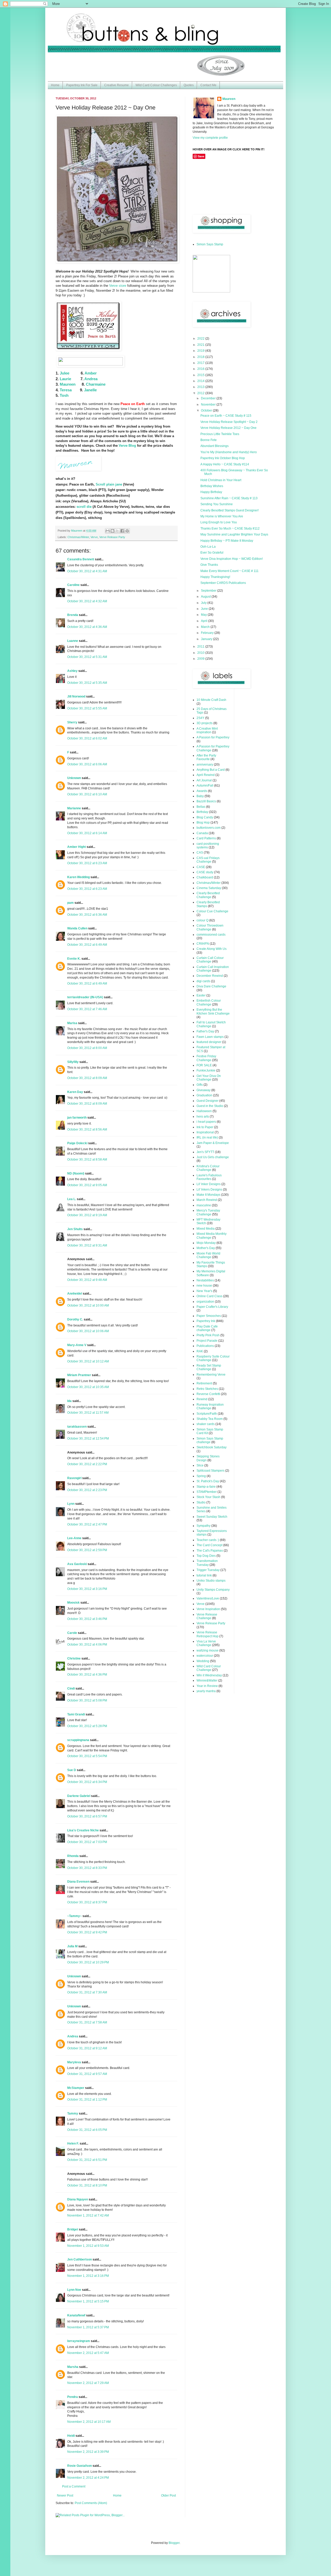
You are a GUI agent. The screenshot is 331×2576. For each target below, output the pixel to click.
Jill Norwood (76, 696)
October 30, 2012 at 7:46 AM (87, 1009)
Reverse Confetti (208, 1394)
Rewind (202, 1399)
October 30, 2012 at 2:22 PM (87, 1464)
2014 (201, 381)
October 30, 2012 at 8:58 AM (87, 1159)
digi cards (203, 981)
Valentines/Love (208, 1598)
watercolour (205, 1656)
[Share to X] (117, 531)
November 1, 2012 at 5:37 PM (88, 2327)
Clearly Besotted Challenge (208, 895)
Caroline (73, 585)
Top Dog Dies (206, 1556)
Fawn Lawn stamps (210, 1037)
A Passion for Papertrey (213, 737)
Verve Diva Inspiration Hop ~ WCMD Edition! (232, 559)
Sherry (72, 722)
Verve (94, 537)
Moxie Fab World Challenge (208, 1255)
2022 (201, 339)
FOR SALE (204, 1065)
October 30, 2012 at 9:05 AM (87, 1185)
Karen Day (75, 1092)
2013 (201, 387)
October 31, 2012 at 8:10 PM (87, 2185)
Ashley (72, 671)
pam (70, 903)
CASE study (205, 872)
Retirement (204, 1383)
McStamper (76, 2088)
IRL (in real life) (207, 1137)
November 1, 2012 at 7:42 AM (88, 2215)
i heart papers (206, 1122)
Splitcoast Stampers (210, 1471)
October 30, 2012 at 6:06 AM (87, 764)
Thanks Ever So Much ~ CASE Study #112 (230, 529)
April (205, 621)
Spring (201, 1476)
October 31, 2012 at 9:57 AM (87, 2074)
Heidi (71, 2436)
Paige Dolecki (77, 1143)
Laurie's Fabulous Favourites (209, 1177)
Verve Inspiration (208, 1609)
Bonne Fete (209, 440)
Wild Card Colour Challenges (156, 85)
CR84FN (203, 944)
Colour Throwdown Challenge (210, 927)
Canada (202, 833)
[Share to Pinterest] (127, 531)
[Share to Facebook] (122, 531)
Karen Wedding (78, 877)
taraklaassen (77, 1427)
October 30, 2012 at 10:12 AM (88, 1361)
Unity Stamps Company (213, 1590)
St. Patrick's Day (208, 1481)
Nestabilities (205, 1280)
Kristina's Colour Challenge (208, 1168)
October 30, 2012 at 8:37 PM (87, 1902)
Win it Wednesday (209, 1675)
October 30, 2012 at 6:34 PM (87, 1782)
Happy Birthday (211, 492)
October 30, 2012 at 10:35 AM (88, 1387)
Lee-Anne (74, 1538)
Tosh (64, 395)
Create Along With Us (212, 949)
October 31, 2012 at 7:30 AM (87, 1992)
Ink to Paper (205, 1127)
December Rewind (210, 976)
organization (205, 1302)
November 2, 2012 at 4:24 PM (88, 2478)
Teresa (66, 390)
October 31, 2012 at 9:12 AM (87, 2048)
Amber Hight (77, 847)
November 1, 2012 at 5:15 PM (88, 2301)
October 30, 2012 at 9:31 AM (87, 1245)
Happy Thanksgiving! (215, 577)
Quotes (189, 85)
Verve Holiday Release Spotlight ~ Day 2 (229, 422)
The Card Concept (209, 1545)
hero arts (203, 1117)
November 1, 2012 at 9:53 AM (88, 2246)
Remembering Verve (211, 1375)
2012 (201, 393)
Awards (202, 791)
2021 (201, 345)
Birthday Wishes (212, 486)
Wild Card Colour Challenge (209, 1668)
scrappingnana (78, 1740)
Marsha (73, 2367)
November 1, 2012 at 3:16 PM (88, 2276)
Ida (69, 1401)
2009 (201, 659)
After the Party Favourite (206, 757)
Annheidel (75, 1294)
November (209, 405)
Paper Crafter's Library (212, 1307)
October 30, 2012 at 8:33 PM (87, 1868)
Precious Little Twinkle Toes (220, 434)
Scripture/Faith (207, 1414)
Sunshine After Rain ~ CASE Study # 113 (229, 498)
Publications (205, 1346)
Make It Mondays (208, 1195)
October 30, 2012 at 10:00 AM (88, 1305)
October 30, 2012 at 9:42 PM (87, 1932)
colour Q (202, 920)
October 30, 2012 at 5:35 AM (87, 683)
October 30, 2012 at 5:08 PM (87, 1700)
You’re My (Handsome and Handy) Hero (229, 452)
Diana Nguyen (78, 2199)
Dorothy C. (75, 1319)
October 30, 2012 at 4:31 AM (87, 571)
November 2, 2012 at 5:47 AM (88, 2353)
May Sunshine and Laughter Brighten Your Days (234, 534)
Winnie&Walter (207, 1680)
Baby (200, 796)
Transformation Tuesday (207, 1563)
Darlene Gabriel (79, 1796)
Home (55, 85)
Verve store (118, 286)
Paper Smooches (209, 1316)
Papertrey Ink (206, 1321)
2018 (201, 357)
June (205, 609)
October (207, 410)
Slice (200, 1465)
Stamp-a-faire (206, 1487)
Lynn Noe (74, 2290)
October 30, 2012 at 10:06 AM (88, 1331)
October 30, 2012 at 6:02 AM (87, 738)
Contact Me (208, 85)
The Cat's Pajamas (210, 1551)
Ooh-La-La (208, 547)
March (206, 627)
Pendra (73, 2397)
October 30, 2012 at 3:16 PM (87, 1589)
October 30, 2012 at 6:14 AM (87, 833)
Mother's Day (206, 1248)
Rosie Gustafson (80, 2466)
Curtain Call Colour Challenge (210, 960)
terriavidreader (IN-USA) (85, 997)
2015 (201, 375)
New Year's (204, 1291)
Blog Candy (205, 817)
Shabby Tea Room (210, 1419)
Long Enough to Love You (219, 522)
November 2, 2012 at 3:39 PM (88, 2452)
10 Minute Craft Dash (211, 700)
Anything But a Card (211, 770)
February (208, 633)
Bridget (73, 2229)
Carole (72, 1633)
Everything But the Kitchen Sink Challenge (213, 1011)
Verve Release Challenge (207, 1616)
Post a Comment (74, 2486)
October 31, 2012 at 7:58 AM (87, 2022)
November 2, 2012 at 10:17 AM (89, 2422)
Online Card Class (209, 1296)
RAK (200, 1351)
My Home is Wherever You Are (222, 516)
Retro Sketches (207, 1389)
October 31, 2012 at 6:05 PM (87, 2130)
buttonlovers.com (209, 828)
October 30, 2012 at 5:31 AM (87, 657)
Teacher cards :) (208, 1540)
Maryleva (74, 2062)
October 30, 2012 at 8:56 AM (87, 1129)
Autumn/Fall (205, 786)
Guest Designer (208, 1101)
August (206, 597)
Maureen (68, 384)
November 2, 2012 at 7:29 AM (88, 2383)
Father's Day (205, 1031)
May (204, 615)
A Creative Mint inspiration (207, 730)
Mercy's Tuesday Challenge (208, 1212)
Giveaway (204, 1090)
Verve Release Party (112, 537)
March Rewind (207, 1200)
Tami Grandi (76, 1714)
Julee (65, 373)
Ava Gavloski (77, 1564)
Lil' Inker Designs (209, 1184)
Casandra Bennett (81, 559)
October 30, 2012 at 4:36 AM (87, 627)
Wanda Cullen (77, 928)
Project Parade (207, 1341)
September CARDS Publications (223, 583)
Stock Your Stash (208, 1497)
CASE (201, 867)
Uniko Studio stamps (211, 1581)
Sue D (72, 1770)
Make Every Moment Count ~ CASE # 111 (230, 571)
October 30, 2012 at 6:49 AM (87, 945)
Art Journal (204, 780)
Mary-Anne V (77, 1345)
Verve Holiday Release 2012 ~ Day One (228, 428)
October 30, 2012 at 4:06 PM (87, 1645)
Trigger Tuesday (208, 1570)
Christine (74, 1658)
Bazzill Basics (206, 801)
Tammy (73, 2113)
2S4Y (200, 718)
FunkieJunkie (206, 1070)
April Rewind (206, 775)
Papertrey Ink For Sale (82, 85)
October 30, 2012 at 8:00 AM (87, 1048)
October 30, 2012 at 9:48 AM (87, 1280)
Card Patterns (206, 838)
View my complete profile (210, 138)
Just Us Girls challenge (213, 1157)
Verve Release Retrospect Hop (208, 1634)
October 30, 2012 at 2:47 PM (87, 1524)
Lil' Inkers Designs (209, 1190)
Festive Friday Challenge (206, 1058)
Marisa (72, 1023)
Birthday (202, 812)
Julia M (72, 1946)
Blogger (174, 2543)
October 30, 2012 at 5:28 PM (87, 1726)
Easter (201, 995)
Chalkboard (205, 877)
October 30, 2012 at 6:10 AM (87, 794)
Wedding (203, 1661)
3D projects (205, 723)
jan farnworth (77, 1118)
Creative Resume (116, 85)
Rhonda (73, 1856)
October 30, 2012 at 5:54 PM (87, 1756)
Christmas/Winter (78, 537)
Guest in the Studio (210, 1106)
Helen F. (73, 2144)
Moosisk (73, 1603)
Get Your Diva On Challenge (209, 1078)
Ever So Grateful (212, 553)
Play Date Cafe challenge (207, 1328)
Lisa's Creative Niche (83, 1830)
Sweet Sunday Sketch (212, 1517)
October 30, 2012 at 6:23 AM (87, 863)
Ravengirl (74, 1478)
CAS (200, 853)
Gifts (200, 1085)
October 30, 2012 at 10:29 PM (88, 1962)
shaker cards (206, 1424)
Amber (91, 373)
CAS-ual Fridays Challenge (208, 860)
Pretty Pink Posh (208, 1335)
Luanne (73, 641)
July (204, 603)
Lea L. (72, 1199)
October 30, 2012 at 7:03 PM (87, 1842)
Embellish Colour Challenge (209, 1002)
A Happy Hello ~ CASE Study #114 (225, 464)
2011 (201, 647)
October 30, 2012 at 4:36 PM (87, 1675)
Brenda (73, 615)
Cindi (71, 1689)
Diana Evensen (78, 1882)
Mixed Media (206, 1229)
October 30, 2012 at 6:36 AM (87, 915)
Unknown (74, 778)
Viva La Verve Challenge (206, 1643)
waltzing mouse (208, 1650)
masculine (204, 1205)
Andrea (91, 379)
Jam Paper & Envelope (213, 1143)
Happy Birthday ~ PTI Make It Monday (227, 541)
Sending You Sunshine (217, 504)
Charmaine (96, 384)
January (207, 639)
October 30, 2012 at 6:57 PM (87, 1816)
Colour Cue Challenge (212, 911)
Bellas (201, 807)
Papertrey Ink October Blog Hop (223, 458)
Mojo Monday (206, 1243)
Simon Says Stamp (210, 244)
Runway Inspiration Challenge (210, 1406)
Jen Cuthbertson (80, 2259)
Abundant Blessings (215, 446)
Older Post (168, 2496)
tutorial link (204, 1575)
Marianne (74, 808)
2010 (201, 653)
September (209, 591)
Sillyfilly (73, 1062)
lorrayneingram (79, 2341)
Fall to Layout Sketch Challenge (211, 1024)
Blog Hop (203, 823)
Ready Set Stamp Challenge (209, 1367)
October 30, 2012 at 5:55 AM (87, 708)
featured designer (209, 1042)
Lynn (71, 1504)
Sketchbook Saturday (212, 1447)
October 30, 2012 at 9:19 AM (87, 1215)
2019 (201, 351)
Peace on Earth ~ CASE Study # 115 (226, 416)
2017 (201, 363)
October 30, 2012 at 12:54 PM (88, 1439)
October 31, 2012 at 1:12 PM (87, 2100)
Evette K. (74, 959)
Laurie (65, 379)
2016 (201, 369)
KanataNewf (76, 2315)
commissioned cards (211, 935)
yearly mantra (206, 1691)
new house (204, 1286)
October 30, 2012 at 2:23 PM (87, 1490)
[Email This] (108, 531)
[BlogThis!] (112, 531)
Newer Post (65, 2496)
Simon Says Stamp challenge (210, 1440)
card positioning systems (208, 846)
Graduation (204, 1095)
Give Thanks (209, 565)
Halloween (204, 1111)
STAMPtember (207, 1492)
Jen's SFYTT (205, 1152)
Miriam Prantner (79, 1375)
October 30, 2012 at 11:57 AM (88, 1413)
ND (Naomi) (76, 1173)
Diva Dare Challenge (211, 986)
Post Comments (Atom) (91, 2503)
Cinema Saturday (209, 888)
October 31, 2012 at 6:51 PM (87, 2160)
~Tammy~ (74, 1916)
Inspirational (205, 1132)
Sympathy (204, 1526)
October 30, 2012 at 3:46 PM (87, 1619)
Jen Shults (75, 1229)
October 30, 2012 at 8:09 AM (87, 1078)
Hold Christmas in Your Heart (221, 480)
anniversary (205, 765)
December (209, 398)
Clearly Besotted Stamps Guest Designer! (230, 510)
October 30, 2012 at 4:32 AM (87, 601)
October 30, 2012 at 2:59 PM (87, 1550)
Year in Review (207, 1686)
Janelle (90, 390)
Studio (201, 1502)
